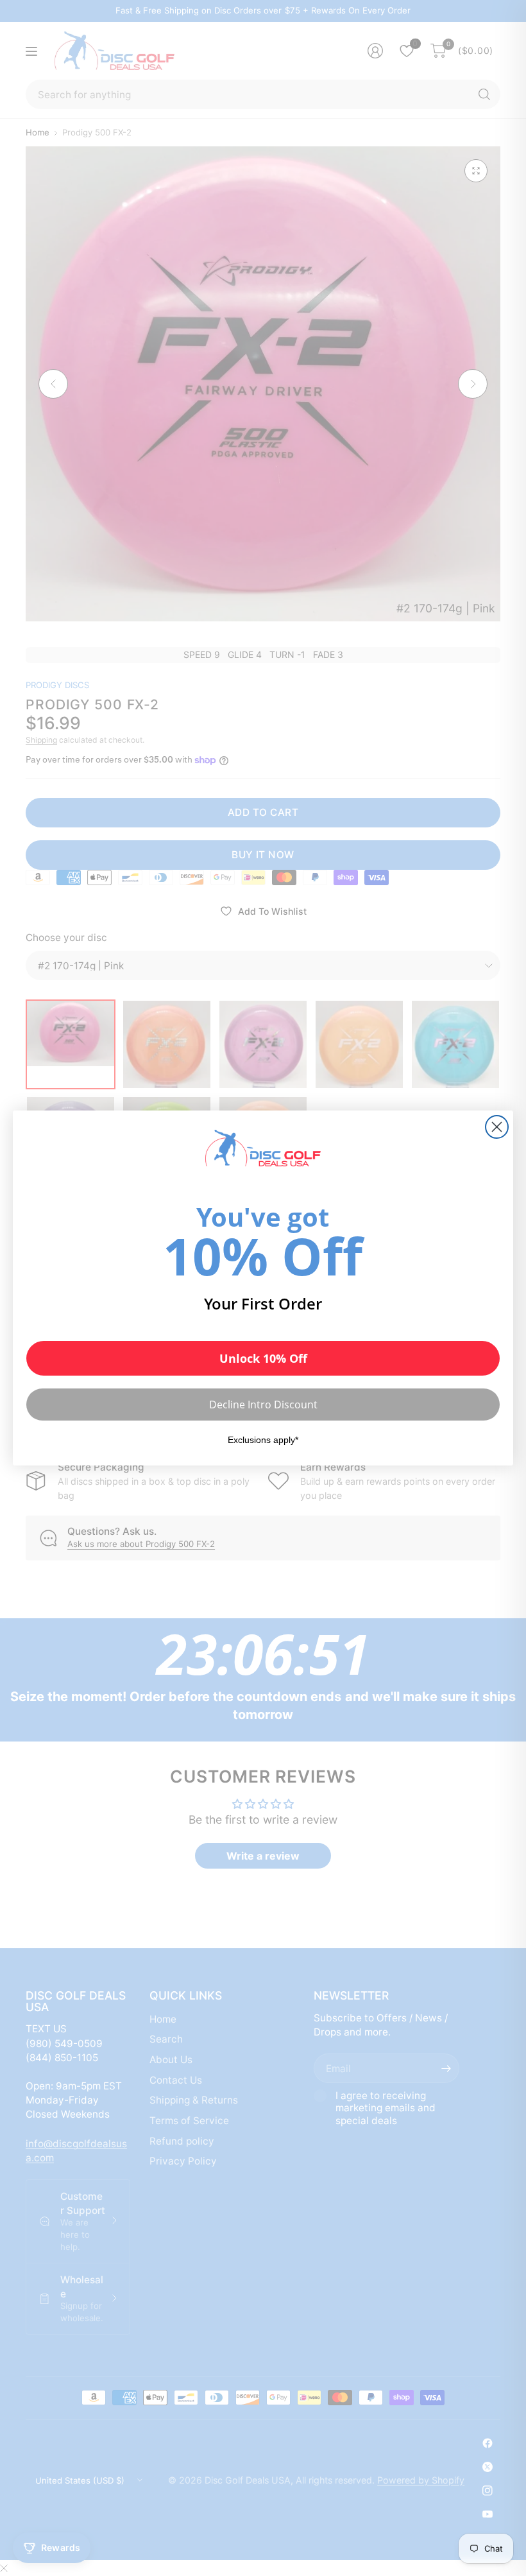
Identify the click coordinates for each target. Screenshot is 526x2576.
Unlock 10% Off (263, 1358)
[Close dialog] (497, 1127)
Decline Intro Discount (263, 1405)
